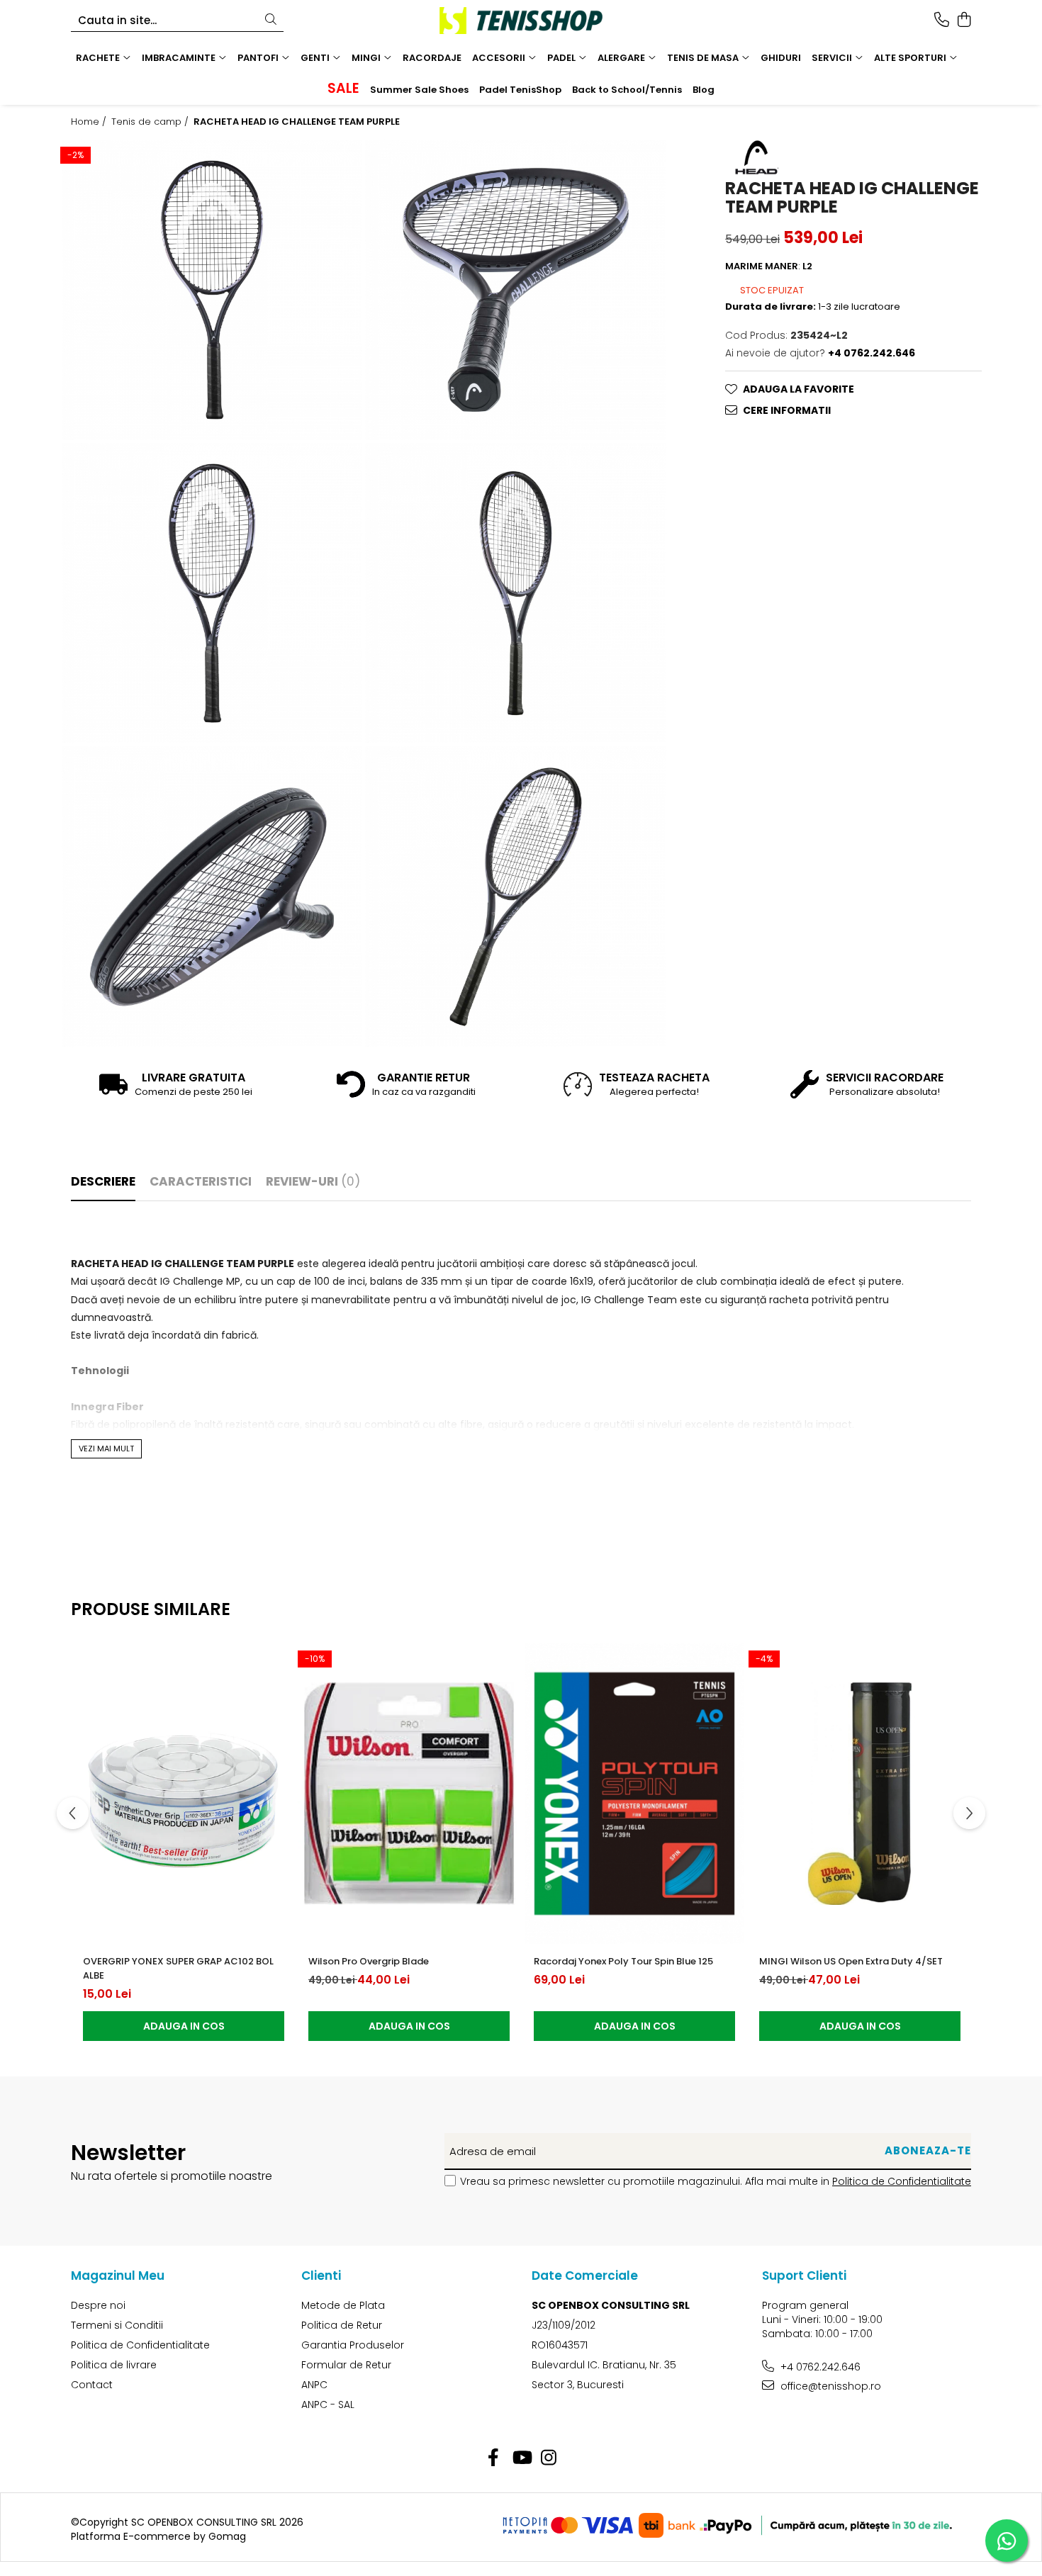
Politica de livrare (114, 2365)
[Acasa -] (521, 21)
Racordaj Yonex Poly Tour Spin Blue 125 (623, 1961)
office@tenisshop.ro (829, 2386)
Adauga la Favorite (799, 388)
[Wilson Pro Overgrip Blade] (409, 1794)
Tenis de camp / (151, 122)
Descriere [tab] (103, 1181)
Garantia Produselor (353, 2345)
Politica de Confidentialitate (902, 2181)
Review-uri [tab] (313, 1181)
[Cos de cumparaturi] (964, 21)
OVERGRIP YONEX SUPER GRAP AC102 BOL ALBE (178, 1968)
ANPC (314, 2385)
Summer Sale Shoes (419, 90)
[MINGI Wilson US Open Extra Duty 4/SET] (860, 1794)
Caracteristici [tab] (201, 1181)
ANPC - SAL (328, 2405)
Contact (92, 2385)
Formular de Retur (346, 2365)
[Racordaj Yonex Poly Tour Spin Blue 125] (634, 1794)
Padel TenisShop (520, 90)
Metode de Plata (343, 2305)
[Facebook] (494, 2458)
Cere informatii (787, 410)
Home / (90, 122)
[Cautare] (271, 20)
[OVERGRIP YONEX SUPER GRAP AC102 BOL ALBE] (184, 1794)
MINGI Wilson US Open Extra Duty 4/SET (851, 1961)
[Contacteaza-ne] (942, 21)
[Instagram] (549, 2458)
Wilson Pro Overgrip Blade (369, 1961)
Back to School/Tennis (627, 90)
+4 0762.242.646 (819, 2367)
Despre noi (98, 2305)
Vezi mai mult (106, 1449)
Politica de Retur (342, 2325)
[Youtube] (521, 2458)
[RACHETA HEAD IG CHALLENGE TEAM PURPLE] (212, 290)
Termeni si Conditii (117, 2325)
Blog (704, 90)
